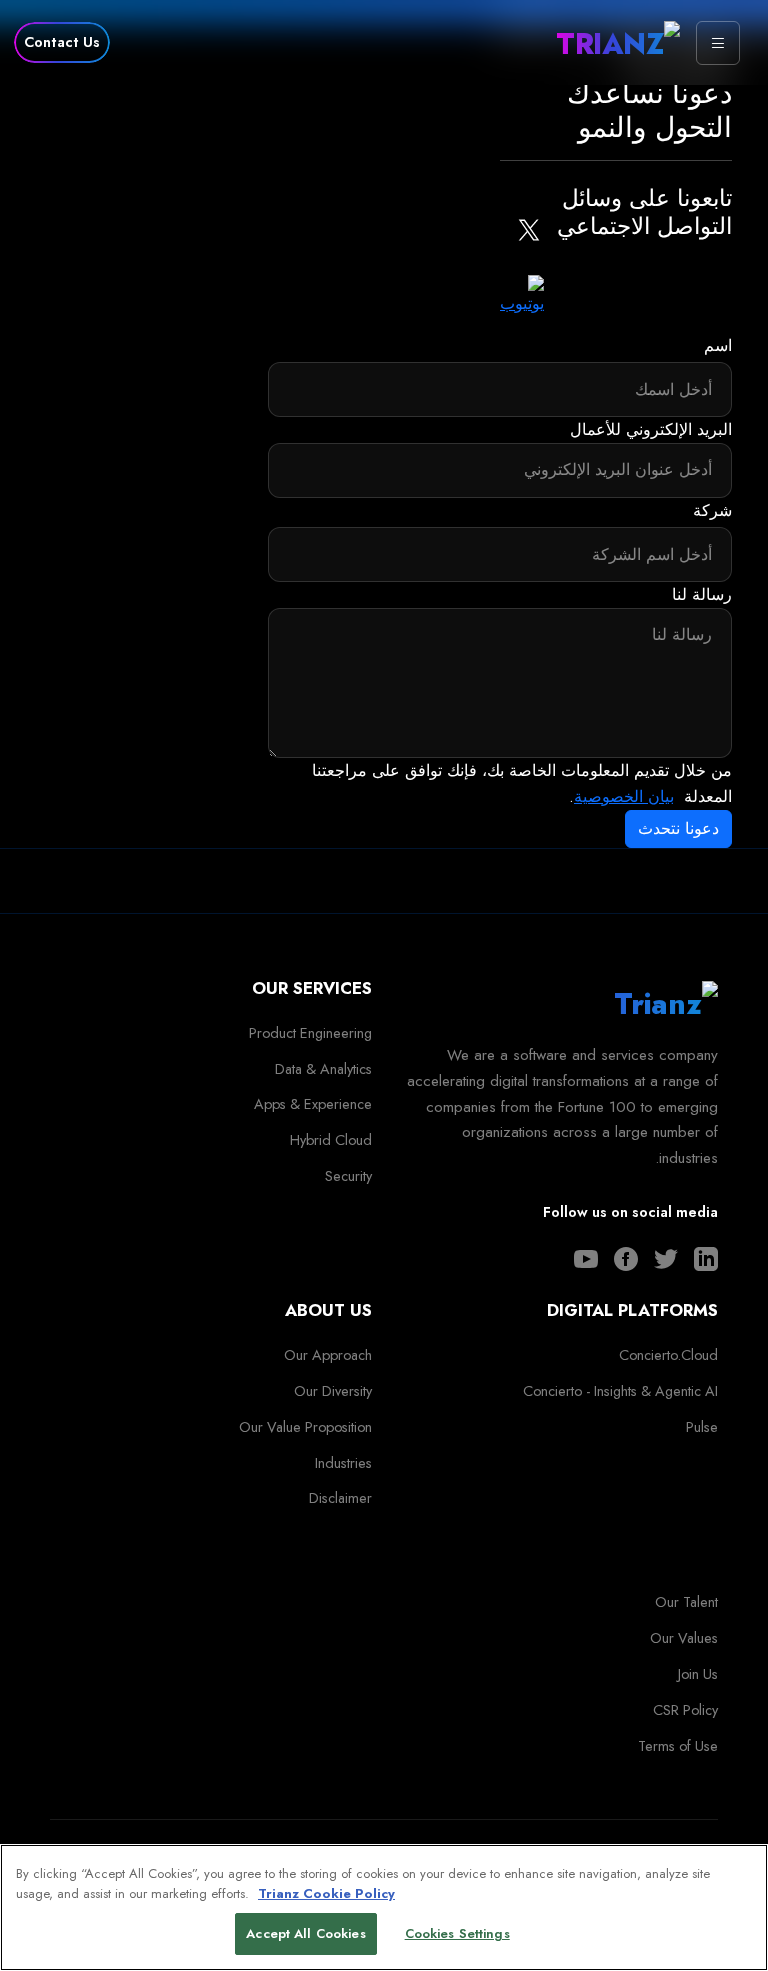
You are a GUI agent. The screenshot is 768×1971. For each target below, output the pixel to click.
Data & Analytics (323, 1069)
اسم (718, 345)
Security (348, 1176)
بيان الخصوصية (624, 796)
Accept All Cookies (305, 1933)
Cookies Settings (457, 1933)
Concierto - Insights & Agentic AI (620, 1391)
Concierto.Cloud (668, 1355)
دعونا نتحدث (678, 828)
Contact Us (62, 42)
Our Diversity (333, 1391)
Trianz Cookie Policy (326, 1893)
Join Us (698, 1674)
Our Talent (686, 1602)
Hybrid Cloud (331, 1140)
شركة (712, 510)
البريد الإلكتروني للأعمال (651, 429)
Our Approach (328, 1355)
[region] (384, 1907)
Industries (343, 1463)
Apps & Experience (313, 1104)
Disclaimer (340, 1498)
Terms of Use (678, 1746)
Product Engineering (310, 1033)
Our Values (684, 1638)
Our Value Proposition (305, 1427)
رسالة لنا (702, 594)
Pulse (702, 1427)
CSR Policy (685, 1710)
